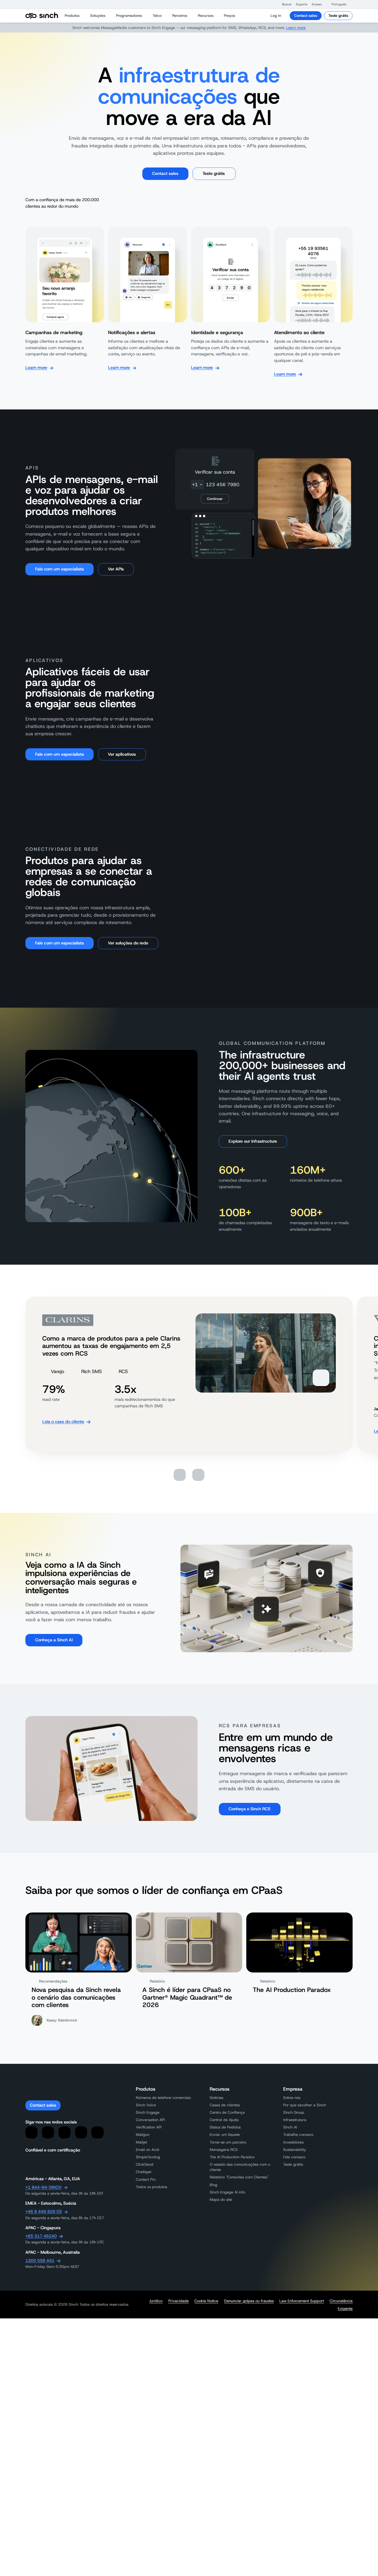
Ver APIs (116, 569)
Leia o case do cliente (63, 1422)
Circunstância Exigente (341, 2305)
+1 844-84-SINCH (43, 2187)
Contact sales (306, 16)
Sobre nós (292, 2098)
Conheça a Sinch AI (54, 1640)
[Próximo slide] (198, 1475)
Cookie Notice (206, 2301)
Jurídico (156, 2301)
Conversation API (150, 2120)
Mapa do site (221, 2199)
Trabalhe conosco (298, 2135)
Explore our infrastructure (253, 1141)
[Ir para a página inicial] (42, 16)
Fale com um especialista (60, 569)
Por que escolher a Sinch (305, 2105)
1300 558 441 (40, 2260)
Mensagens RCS (224, 2150)
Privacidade (179, 2301)
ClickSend (145, 2164)
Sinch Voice (146, 2105)
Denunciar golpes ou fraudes (249, 2301)
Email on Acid (148, 2150)
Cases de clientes (225, 2105)
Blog (214, 2185)
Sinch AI (290, 2127)
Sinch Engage (148, 2112)
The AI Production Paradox (232, 2157)
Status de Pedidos (225, 2127)
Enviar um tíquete (225, 2135)
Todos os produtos (151, 2187)
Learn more (296, 28)
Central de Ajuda (224, 2120)
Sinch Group (294, 2112)
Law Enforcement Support (302, 2301)
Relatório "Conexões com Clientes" (239, 2177)
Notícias (216, 2098)
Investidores (293, 2142)
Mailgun (143, 2135)
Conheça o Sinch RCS (250, 1809)
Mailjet (141, 2142)
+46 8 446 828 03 (44, 2211)
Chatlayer (144, 2172)
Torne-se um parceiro (228, 2142)
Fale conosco (294, 2157)
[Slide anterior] (180, 1475)
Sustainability (295, 2150)
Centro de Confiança (227, 2112)
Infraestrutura (295, 2120)
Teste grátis (338, 16)
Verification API (149, 2127)
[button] (284, 4)
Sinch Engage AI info (227, 2192)
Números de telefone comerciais (163, 2098)
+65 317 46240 (41, 2236)
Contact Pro (146, 2179)
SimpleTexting (148, 2157)
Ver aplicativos (122, 754)
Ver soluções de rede (128, 943)
